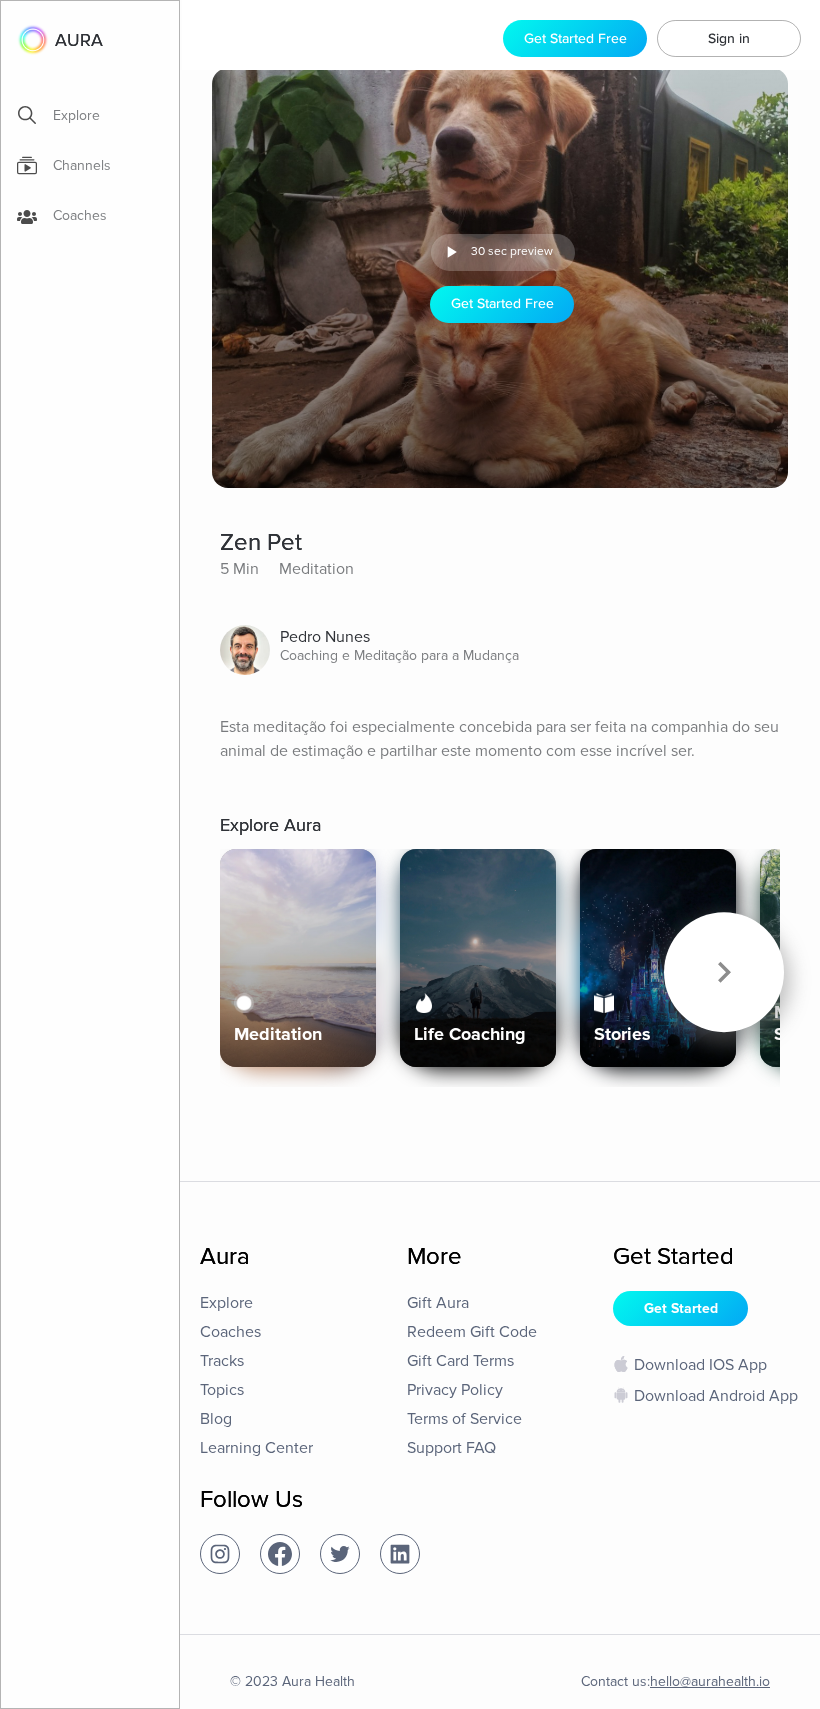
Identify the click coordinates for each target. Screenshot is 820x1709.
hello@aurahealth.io (710, 1681)
